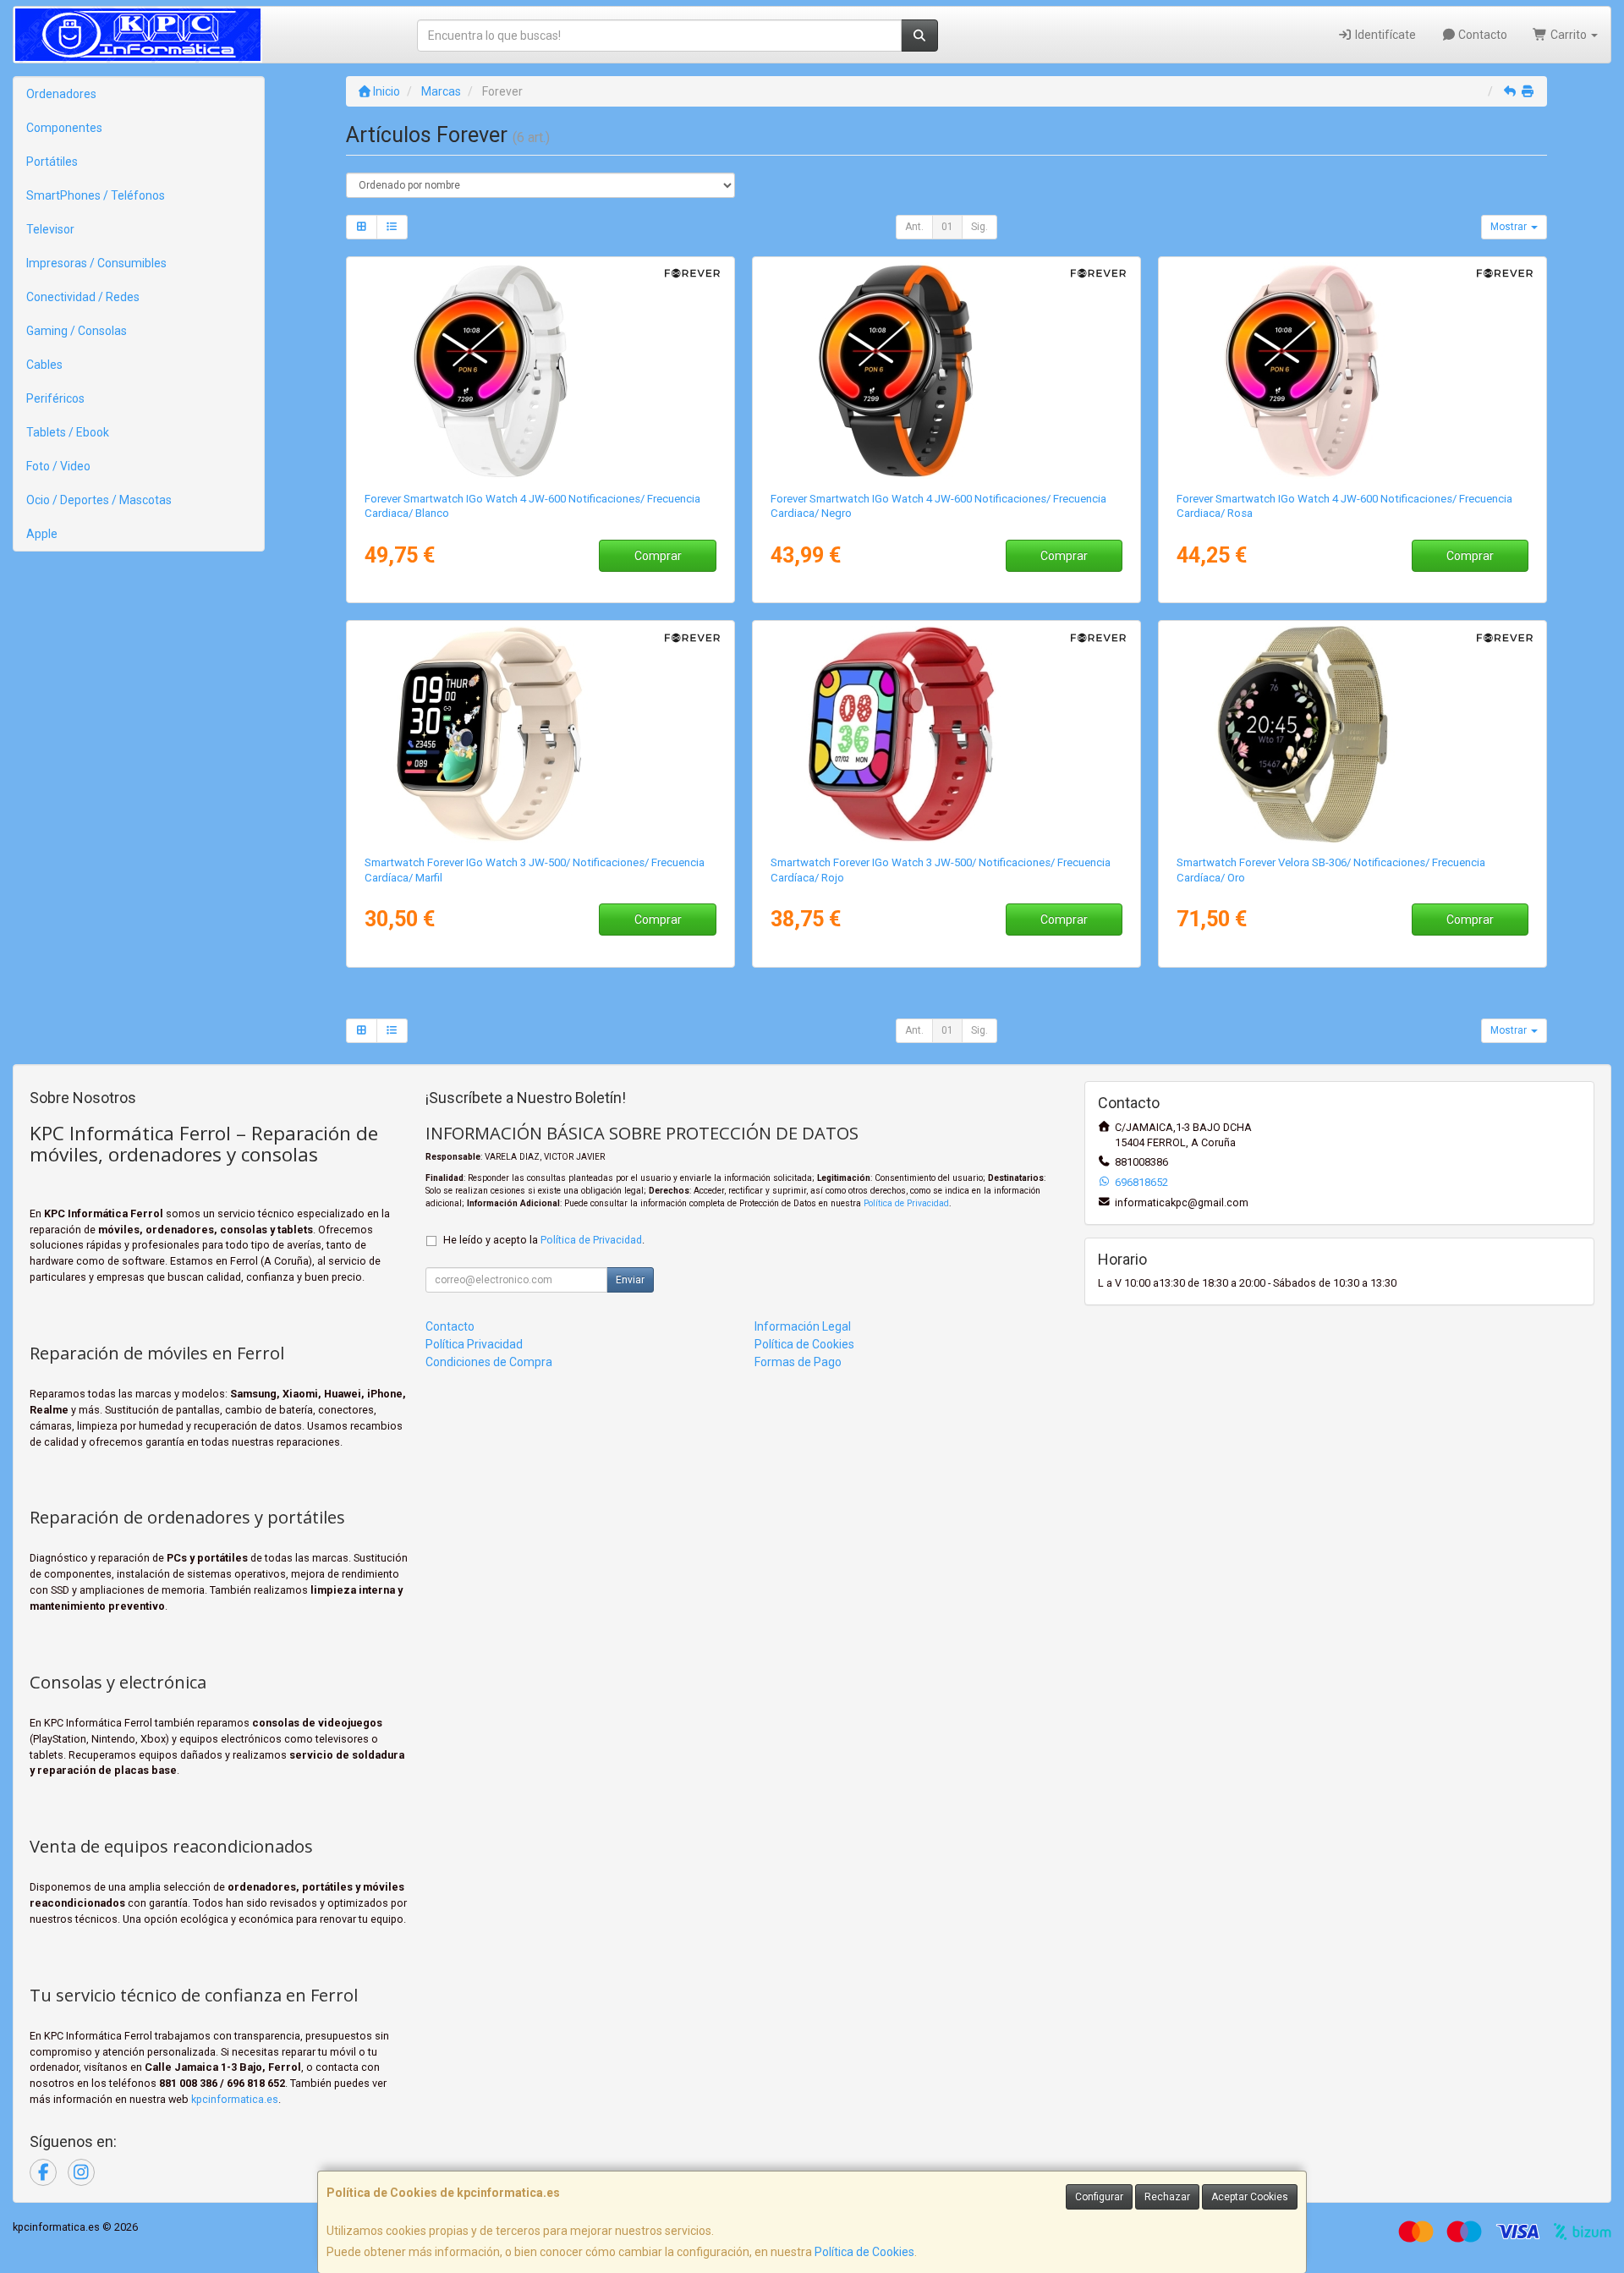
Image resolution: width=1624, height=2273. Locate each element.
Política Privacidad (474, 1344)
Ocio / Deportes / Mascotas (99, 500)
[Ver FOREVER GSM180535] (947, 734)
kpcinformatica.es (235, 2099)
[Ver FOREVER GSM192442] (947, 371)
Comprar (658, 556)
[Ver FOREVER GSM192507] (1353, 371)
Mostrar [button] (1510, 227)
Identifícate (1384, 35)
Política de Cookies (864, 2252)
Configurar (1099, 2197)
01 (947, 227)
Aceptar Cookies (1250, 2197)
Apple (42, 534)
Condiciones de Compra (489, 1362)
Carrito (1569, 35)
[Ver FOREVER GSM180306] (1353, 734)
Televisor (50, 229)
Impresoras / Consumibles (96, 263)
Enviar (630, 1280)
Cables (44, 365)
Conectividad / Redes (83, 297)
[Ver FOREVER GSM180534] (541, 734)
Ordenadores (61, 94)
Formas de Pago (798, 1362)
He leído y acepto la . (544, 1240)
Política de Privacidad (906, 1203)
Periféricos (55, 398)
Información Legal (803, 1326)
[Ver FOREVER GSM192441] (541, 371)
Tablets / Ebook (68, 432)
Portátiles (52, 162)
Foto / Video (58, 466)
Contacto (1481, 35)
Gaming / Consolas (77, 331)
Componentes (64, 128)
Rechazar (1167, 2197)
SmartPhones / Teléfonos (96, 195)
